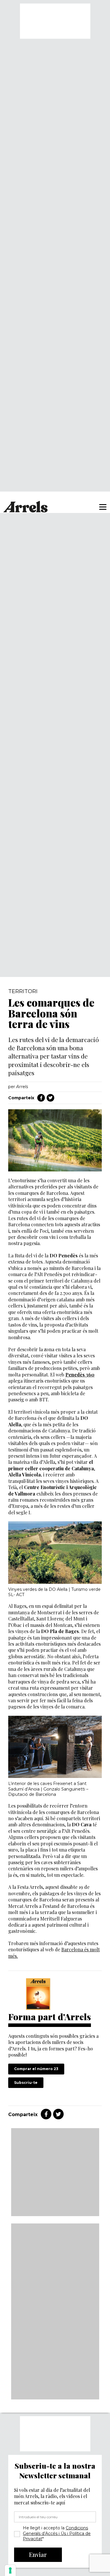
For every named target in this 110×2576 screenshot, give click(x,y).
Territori (23, 991)
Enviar (38, 2554)
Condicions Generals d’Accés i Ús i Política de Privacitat (57, 2533)
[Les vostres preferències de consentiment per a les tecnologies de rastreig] (10, 2570)
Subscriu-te (26, 2083)
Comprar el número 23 (36, 2069)
